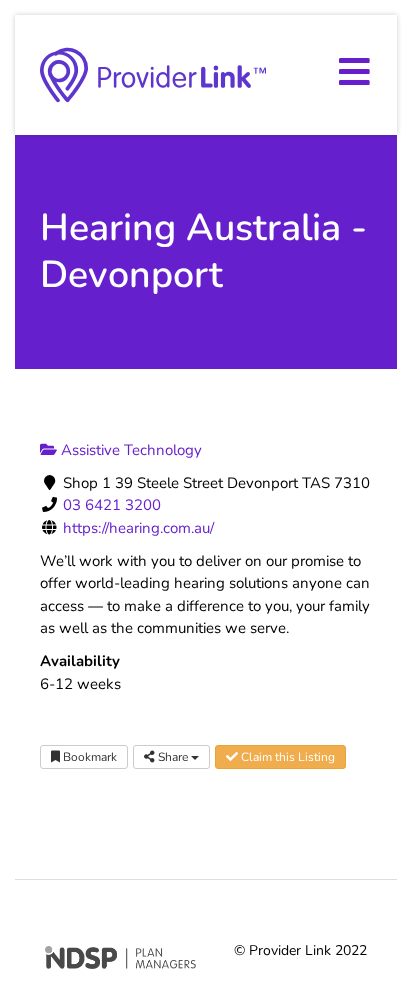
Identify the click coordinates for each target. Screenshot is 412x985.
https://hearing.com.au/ (138, 528)
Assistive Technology (129, 450)
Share (173, 757)
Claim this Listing (286, 757)
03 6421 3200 (112, 505)
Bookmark (88, 757)
